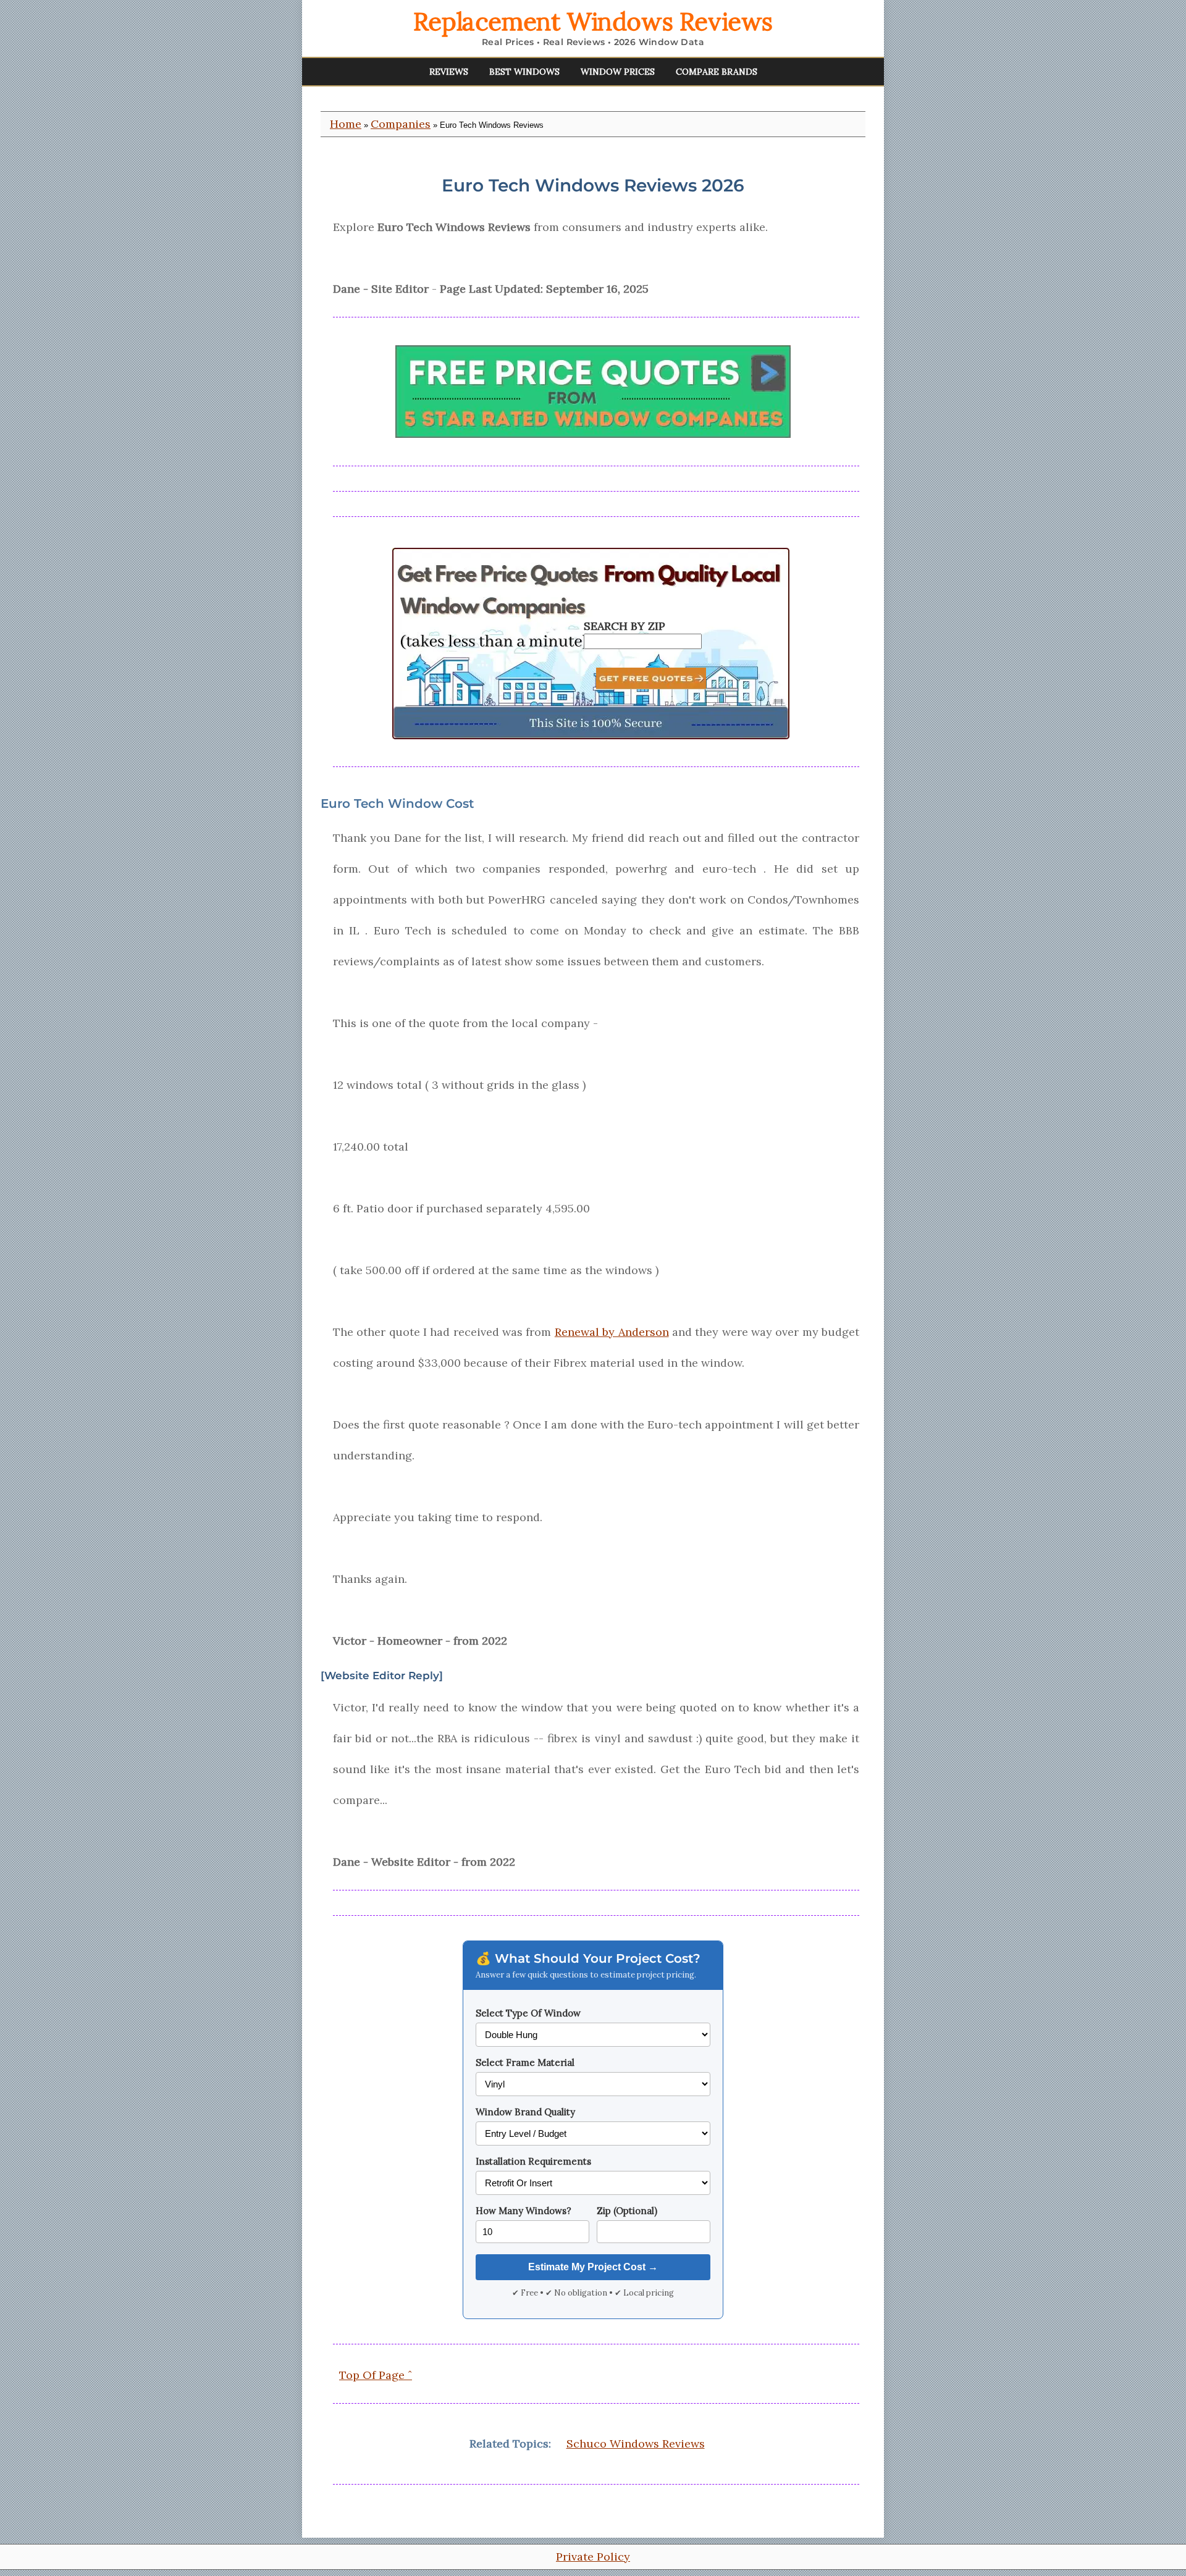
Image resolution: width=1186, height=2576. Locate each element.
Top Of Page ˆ (376, 2375)
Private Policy (593, 2557)
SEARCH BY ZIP (625, 626)
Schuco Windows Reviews (636, 2444)
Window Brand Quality (525, 2112)
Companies (401, 124)
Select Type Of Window (528, 2013)
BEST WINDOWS (524, 72)
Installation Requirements (533, 2161)
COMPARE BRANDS (717, 72)
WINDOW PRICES (618, 72)
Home (346, 124)
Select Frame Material (525, 2062)
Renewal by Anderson (612, 1332)
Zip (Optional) (627, 2211)
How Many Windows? (524, 2211)
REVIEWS (449, 72)
